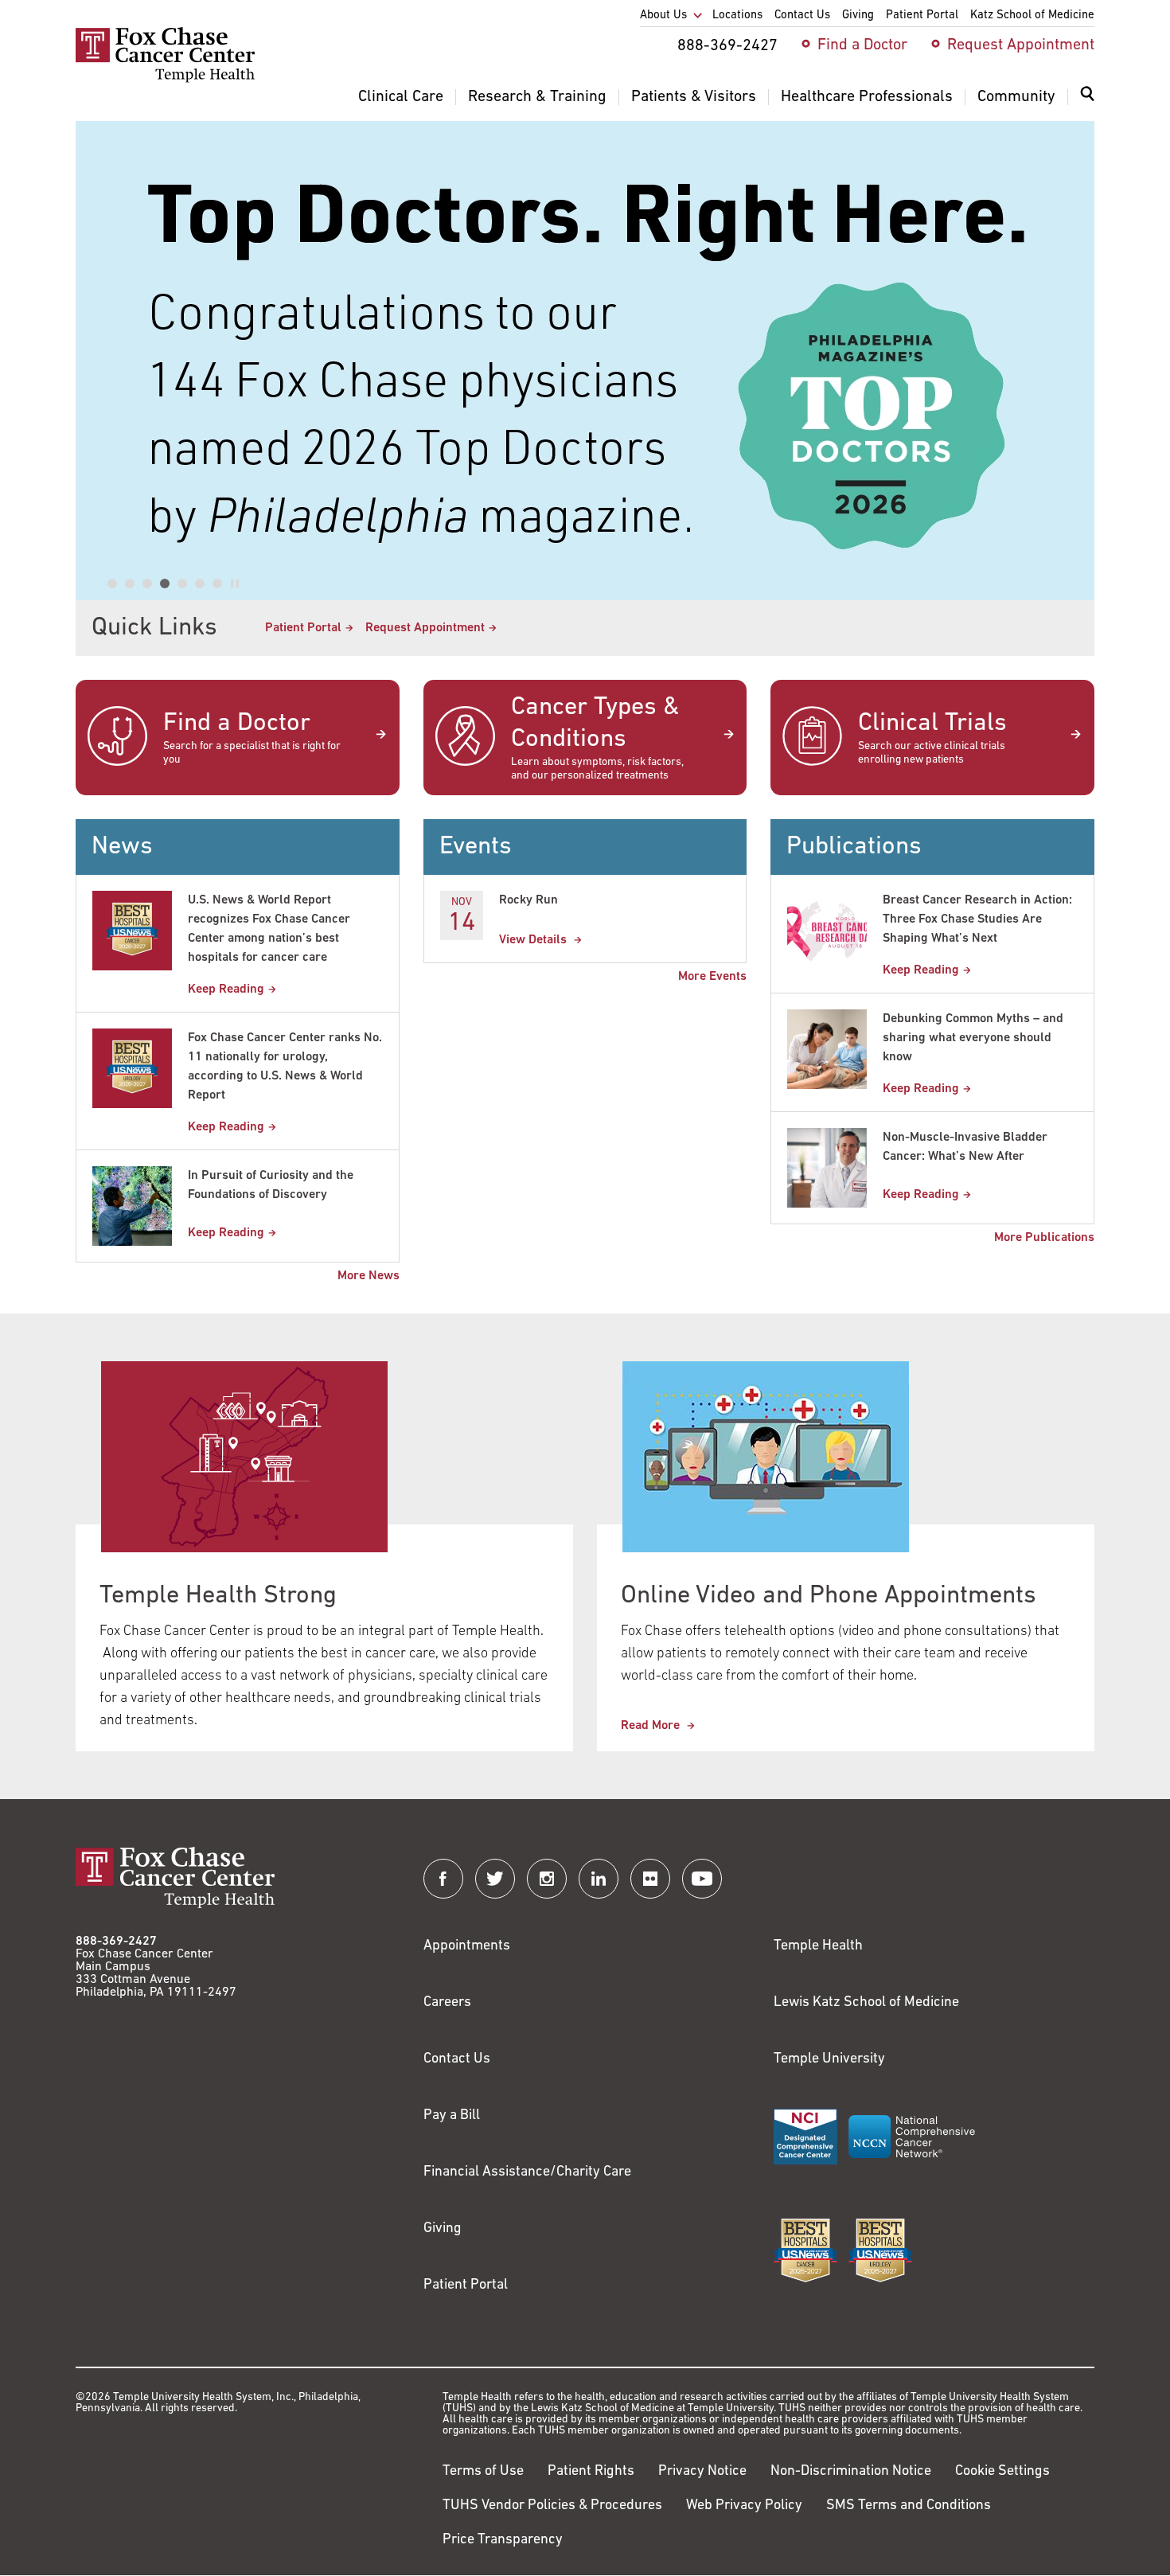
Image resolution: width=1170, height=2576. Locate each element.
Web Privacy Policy (744, 2506)
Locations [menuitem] (737, 16)
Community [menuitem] (1016, 97)
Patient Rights (591, 2472)
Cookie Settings (1002, 2472)
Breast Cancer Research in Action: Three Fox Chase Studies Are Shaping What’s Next (977, 919)
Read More (652, 1726)
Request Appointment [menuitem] (1021, 45)
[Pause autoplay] (235, 584)
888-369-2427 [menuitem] (727, 46)
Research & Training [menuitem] (537, 97)
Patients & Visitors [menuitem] (694, 97)
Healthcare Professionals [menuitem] (867, 97)
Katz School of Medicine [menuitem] (1032, 16)
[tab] (112, 584)
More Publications (1044, 1238)
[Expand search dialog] (1087, 98)
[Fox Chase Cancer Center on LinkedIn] (599, 1879)
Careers (447, 2003)
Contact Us (457, 2059)
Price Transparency (503, 2540)
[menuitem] (1087, 103)
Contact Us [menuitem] (802, 16)
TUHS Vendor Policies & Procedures (552, 2506)
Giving (443, 2229)
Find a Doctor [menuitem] (862, 45)
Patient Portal (303, 628)
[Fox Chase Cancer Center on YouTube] (702, 1879)
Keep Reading (226, 989)
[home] (165, 80)
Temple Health (818, 1946)
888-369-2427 (116, 1942)
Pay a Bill (452, 2116)
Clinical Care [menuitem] (401, 97)
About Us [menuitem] (663, 16)
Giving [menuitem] (858, 16)
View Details (534, 940)
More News (369, 1276)
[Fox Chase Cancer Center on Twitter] (495, 1879)
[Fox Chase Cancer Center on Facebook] (443, 1879)
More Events (712, 977)
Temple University (829, 2059)
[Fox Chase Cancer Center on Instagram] (547, 1879)
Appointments (467, 1946)
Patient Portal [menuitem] (922, 16)
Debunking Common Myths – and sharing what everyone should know (973, 1038)
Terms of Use (483, 2472)
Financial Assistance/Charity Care (527, 2172)
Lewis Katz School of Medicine (866, 2003)
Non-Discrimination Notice (851, 2472)
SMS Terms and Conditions (909, 2506)
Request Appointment (425, 628)
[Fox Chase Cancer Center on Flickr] (650, 1879)
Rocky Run (528, 900)
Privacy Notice (702, 2472)
